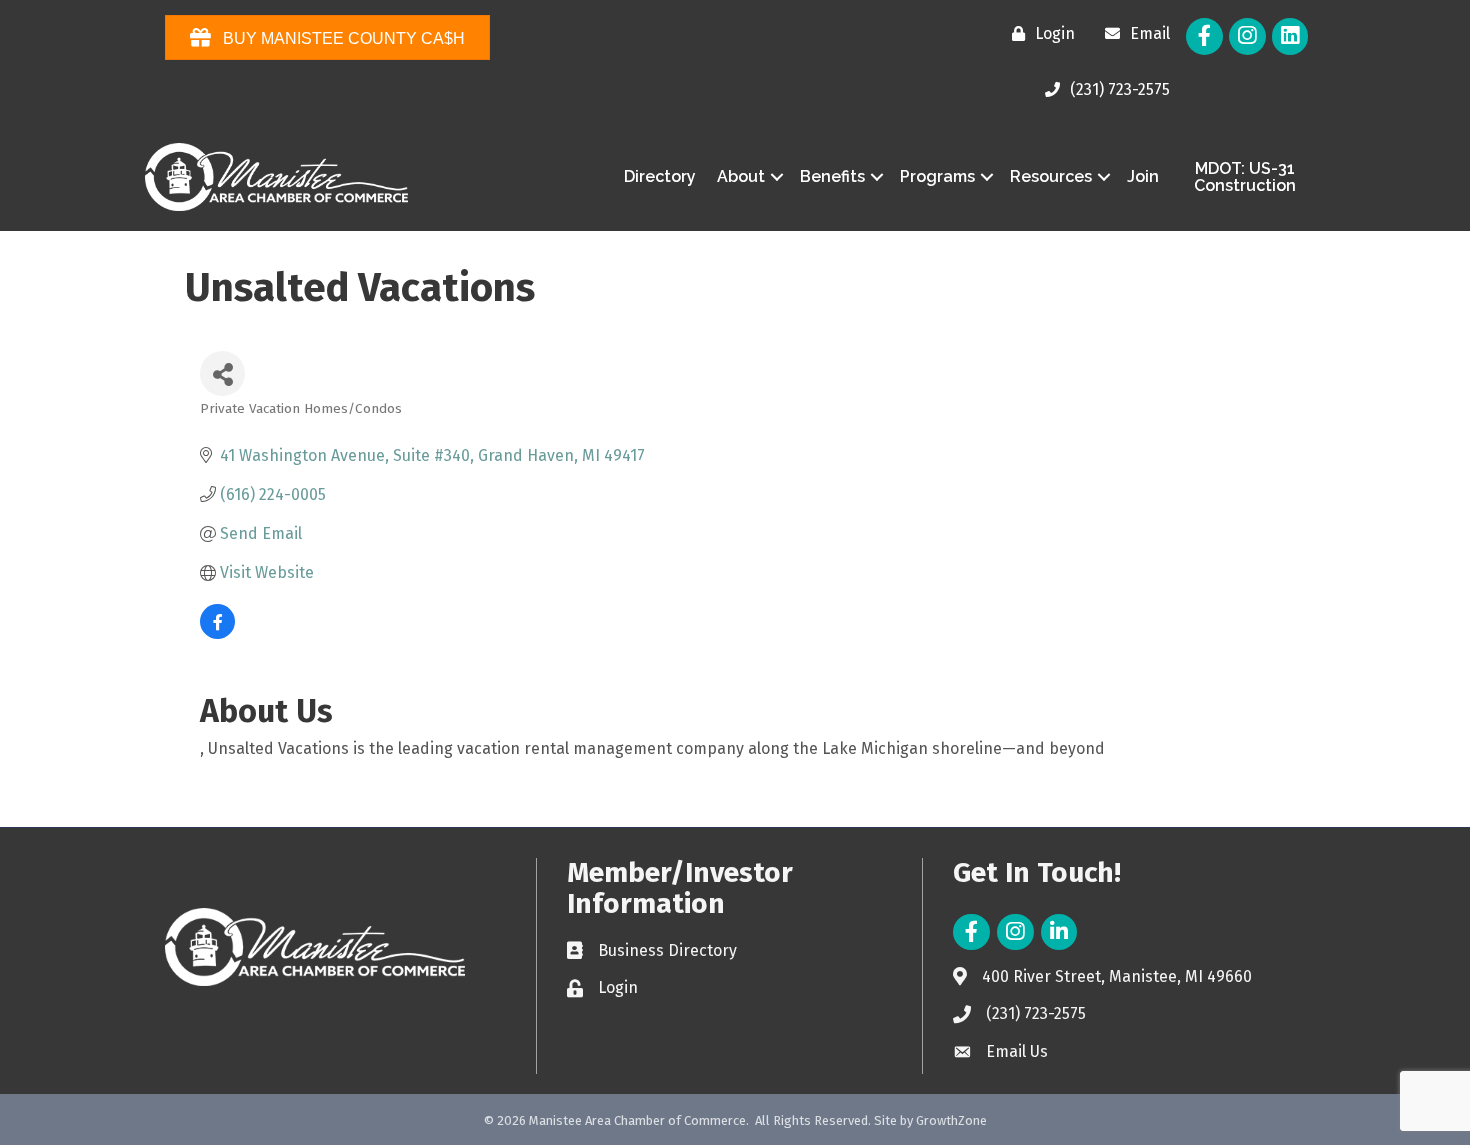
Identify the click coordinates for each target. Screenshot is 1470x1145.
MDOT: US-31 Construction (1245, 177)
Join (1143, 176)
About (741, 176)
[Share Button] (222, 373)
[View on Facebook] (217, 633)
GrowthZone (951, 1120)
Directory (660, 176)
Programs (937, 176)
